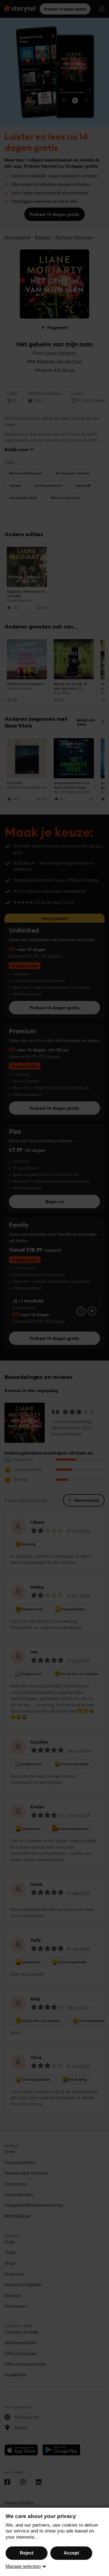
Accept (71, 2553)
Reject (27, 2553)
